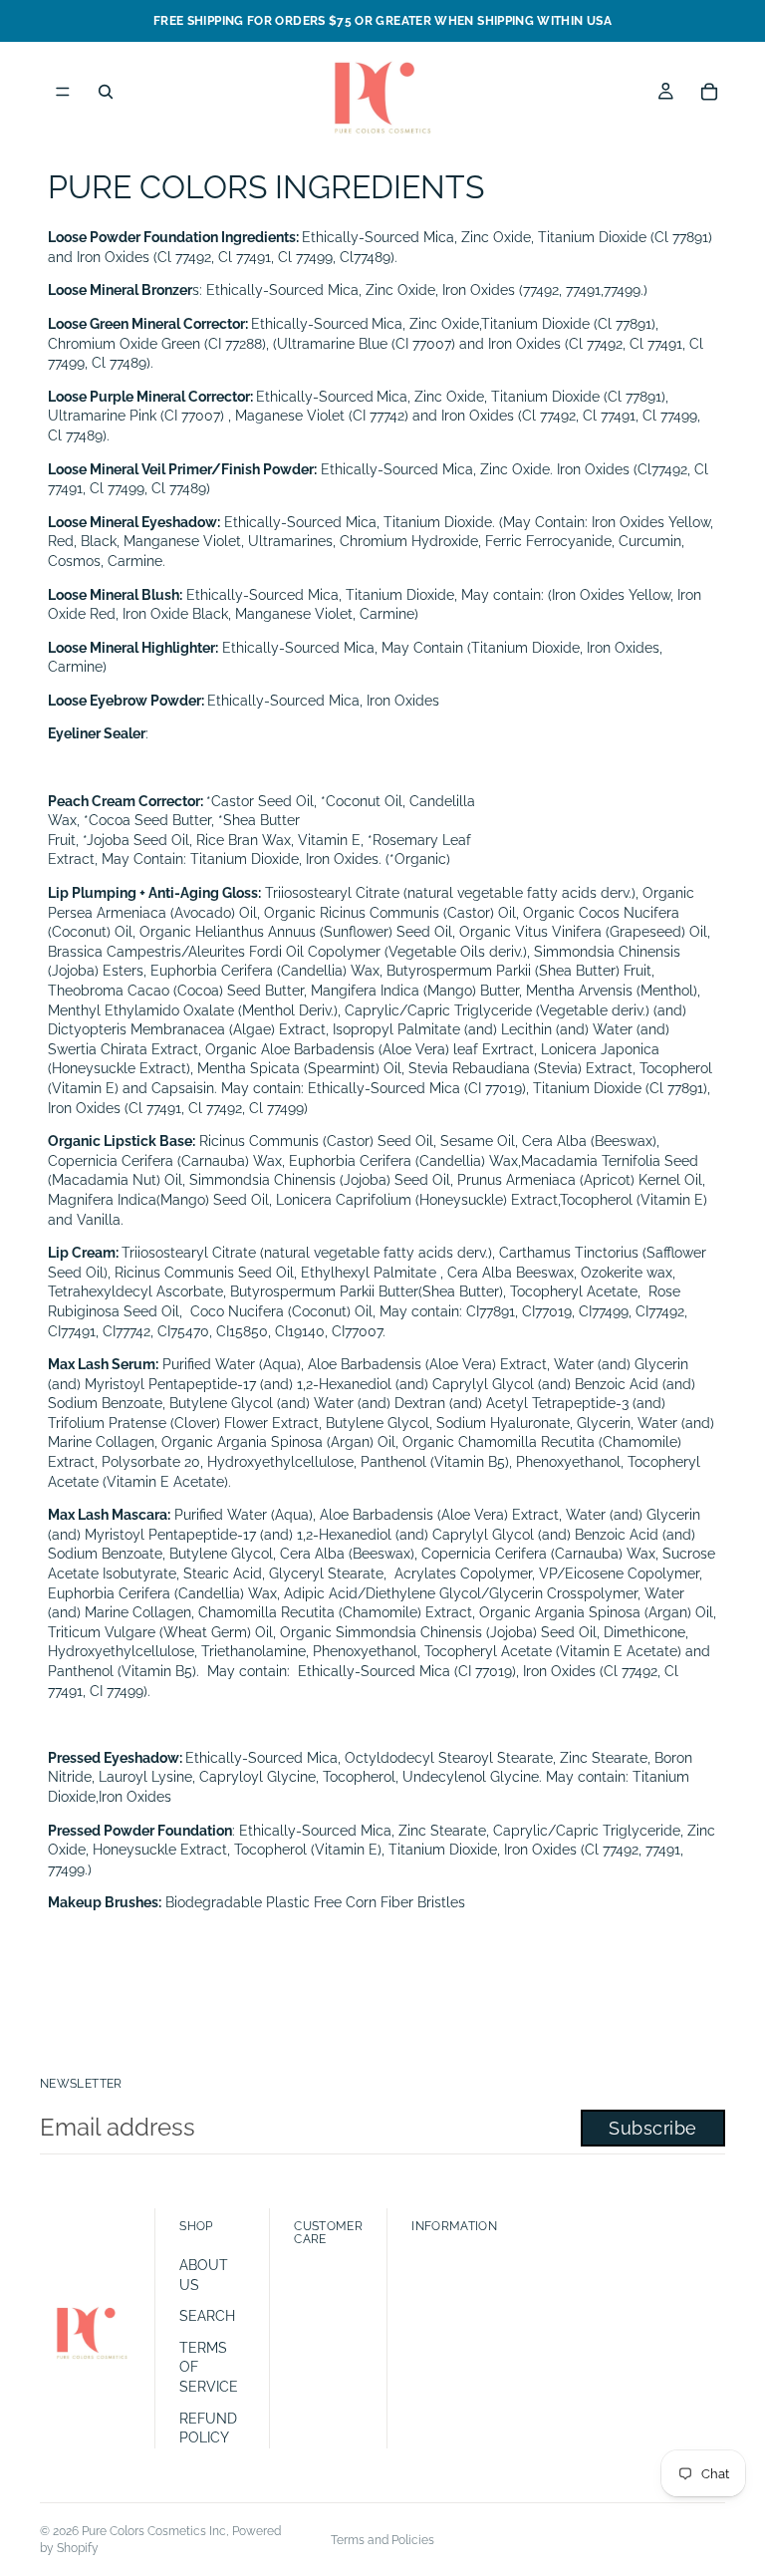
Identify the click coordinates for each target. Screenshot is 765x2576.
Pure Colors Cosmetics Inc (154, 2531)
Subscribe (653, 2128)
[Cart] (709, 92)
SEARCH (207, 2316)
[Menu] (63, 92)
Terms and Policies (382, 2540)
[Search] (106, 92)
